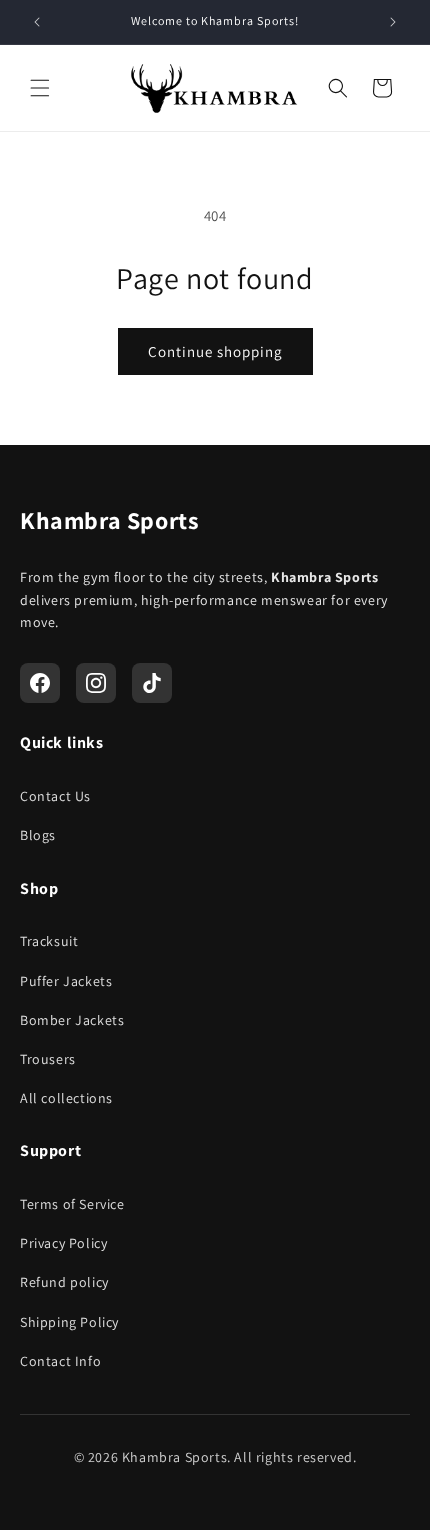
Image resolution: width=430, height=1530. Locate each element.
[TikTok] (152, 683)
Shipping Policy (69, 1322)
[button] (40, 88)
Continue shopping (215, 351)
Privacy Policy (63, 1243)
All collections (66, 1098)
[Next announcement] (393, 22)
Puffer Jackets (66, 981)
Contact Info (60, 1361)
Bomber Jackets (72, 1020)
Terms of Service (72, 1204)
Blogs (38, 835)
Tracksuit (49, 941)
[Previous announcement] (37, 22)
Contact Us (55, 796)
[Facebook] (40, 683)
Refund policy (64, 1282)
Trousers (48, 1059)
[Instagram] (96, 683)
